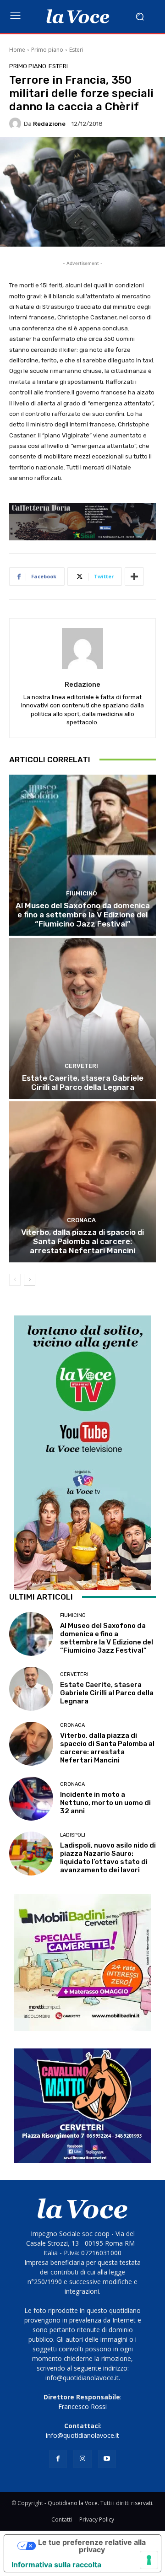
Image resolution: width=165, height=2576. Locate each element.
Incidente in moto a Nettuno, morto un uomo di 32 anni (105, 1803)
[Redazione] (16, 124)
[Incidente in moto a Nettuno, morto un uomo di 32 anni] (31, 1799)
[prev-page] (15, 1280)
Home (17, 50)
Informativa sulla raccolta (56, 2565)
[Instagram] (82, 2459)
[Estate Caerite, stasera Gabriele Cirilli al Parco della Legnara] (82, 1019)
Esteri (76, 50)
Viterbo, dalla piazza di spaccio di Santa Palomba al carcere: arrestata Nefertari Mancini (82, 1242)
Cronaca (81, 1220)
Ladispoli (73, 1835)
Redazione (49, 124)
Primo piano (47, 50)
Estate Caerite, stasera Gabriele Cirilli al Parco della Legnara (83, 1083)
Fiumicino (81, 893)
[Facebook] (58, 2459)
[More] (134, 577)
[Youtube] (107, 2459)
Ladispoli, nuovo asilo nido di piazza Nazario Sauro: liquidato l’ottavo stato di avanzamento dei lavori (108, 1858)
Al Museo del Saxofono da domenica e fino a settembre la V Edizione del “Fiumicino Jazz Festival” (83, 915)
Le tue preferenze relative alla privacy (92, 2546)
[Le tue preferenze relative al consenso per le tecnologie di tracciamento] (149, 2560)
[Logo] (78, 16)
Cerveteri (81, 1066)
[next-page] (30, 1280)
